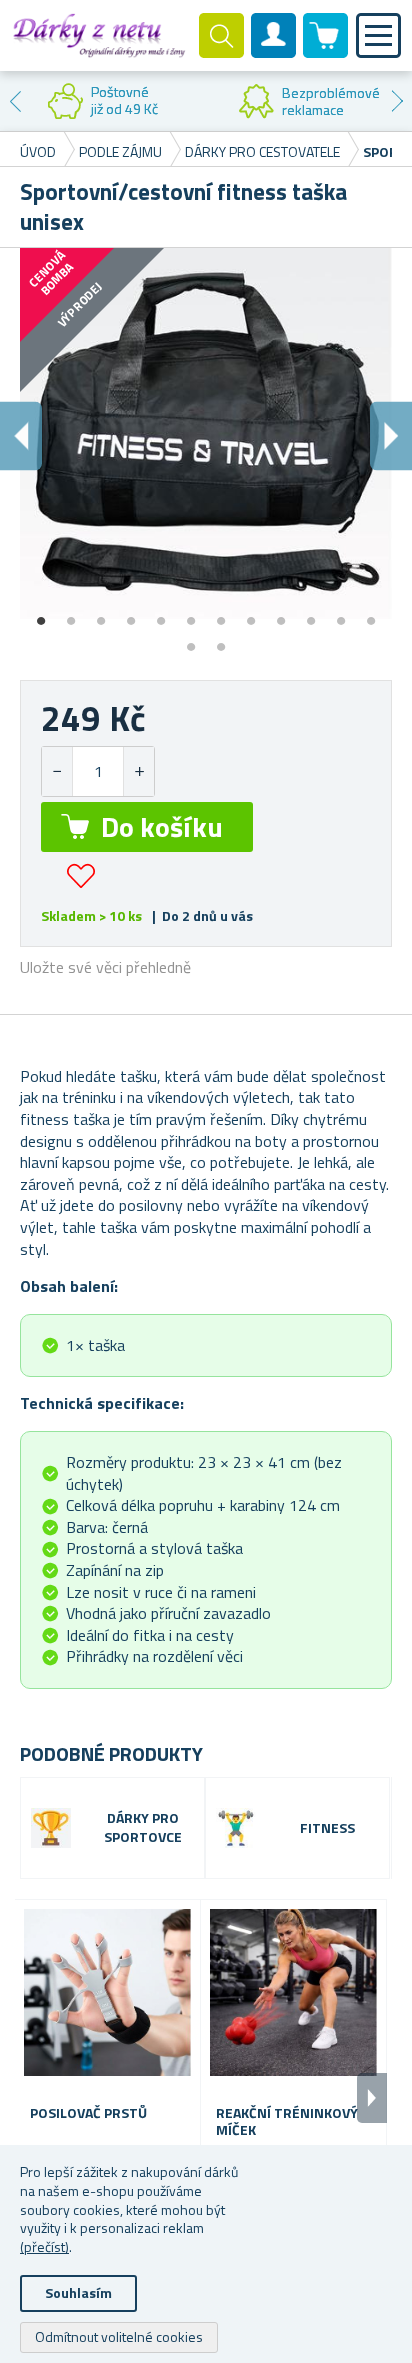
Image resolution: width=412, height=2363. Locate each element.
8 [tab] (251, 614)
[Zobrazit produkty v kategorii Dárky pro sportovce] (51, 1828)
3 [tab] (101, 614)
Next (397, 101)
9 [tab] (281, 614)
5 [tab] (161, 614)
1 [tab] (41, 614)
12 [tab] (371, 614)
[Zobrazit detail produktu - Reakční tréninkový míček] (293, 1992)
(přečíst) (44, 2246)
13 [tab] (191, 640)
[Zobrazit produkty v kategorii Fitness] (236, 1828)
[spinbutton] (98, 771)
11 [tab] (341, 614)
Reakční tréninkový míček (287, 2122)
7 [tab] (221, 614)
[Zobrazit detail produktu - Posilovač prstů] (107, 1992)
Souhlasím (78, 2292)
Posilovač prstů (88, 2113)
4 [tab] (131, 614)
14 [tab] (221, 640)
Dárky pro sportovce (143, 1828)
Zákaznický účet (274, 52)
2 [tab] (71, 614)
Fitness (327, 1828)
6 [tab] (191, 614)
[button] (138, 771)
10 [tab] (311, 614)
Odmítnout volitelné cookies (119, 2336)
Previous (15, 101)
